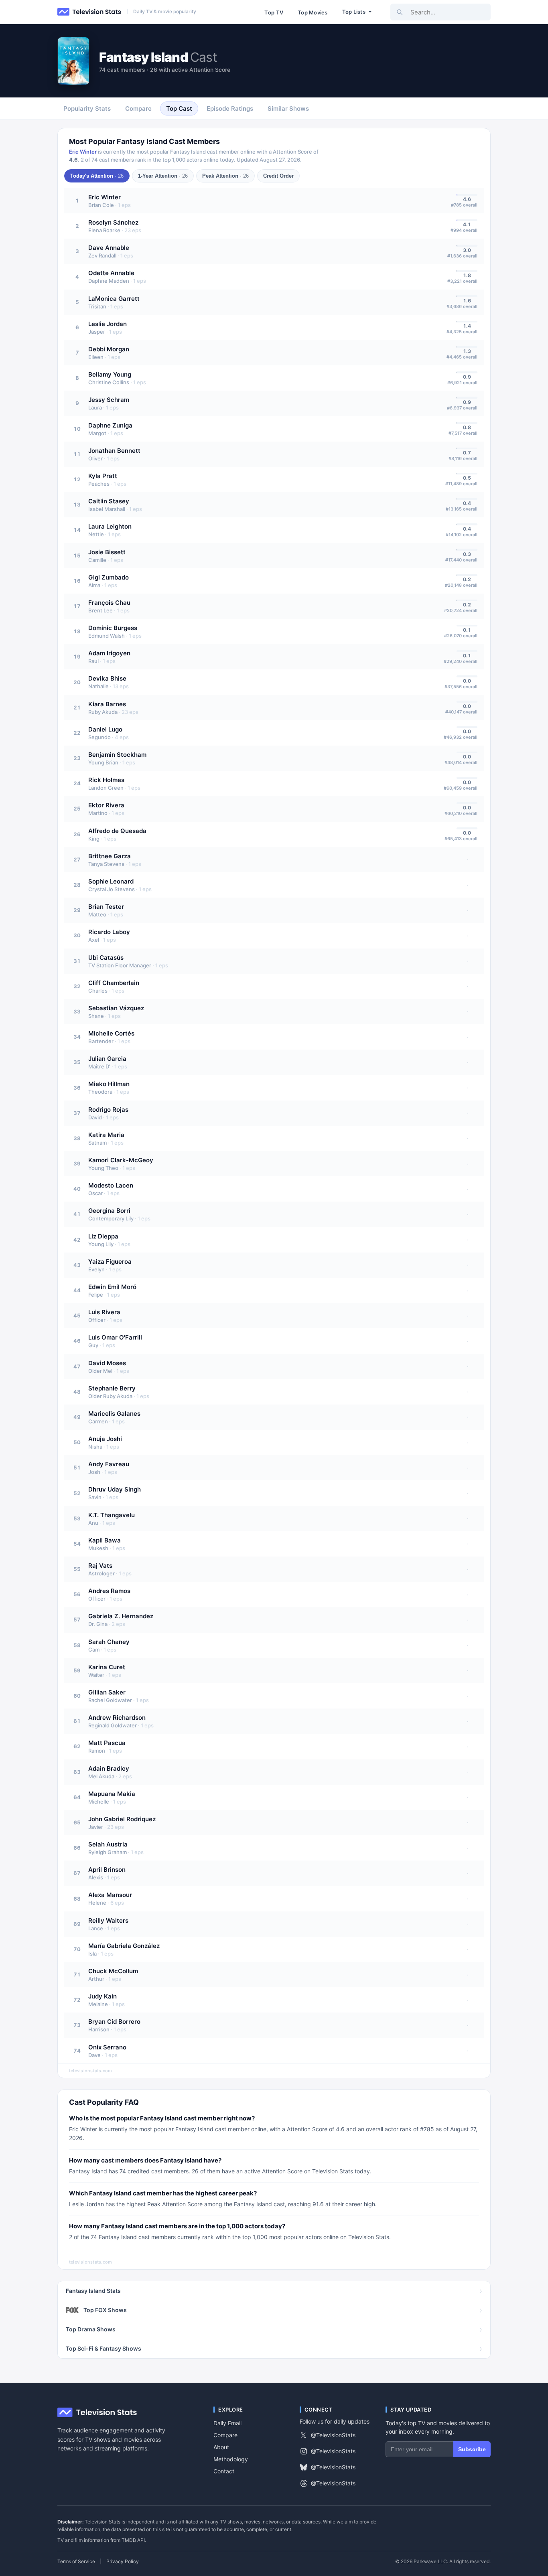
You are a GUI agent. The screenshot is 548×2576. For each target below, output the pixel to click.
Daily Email (227, 2423)
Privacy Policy (123, 2562)
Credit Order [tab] (278, 176)
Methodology (231, 2459)
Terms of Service (76, 2562)
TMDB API (133, 2540)
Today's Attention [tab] (97, 176)
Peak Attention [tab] (225, 176)
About (221, 2447)
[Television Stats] (89, 12)
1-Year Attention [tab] (163, 176)
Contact (224, 2471)
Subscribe (472, 2449)
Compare (225, 2435)
